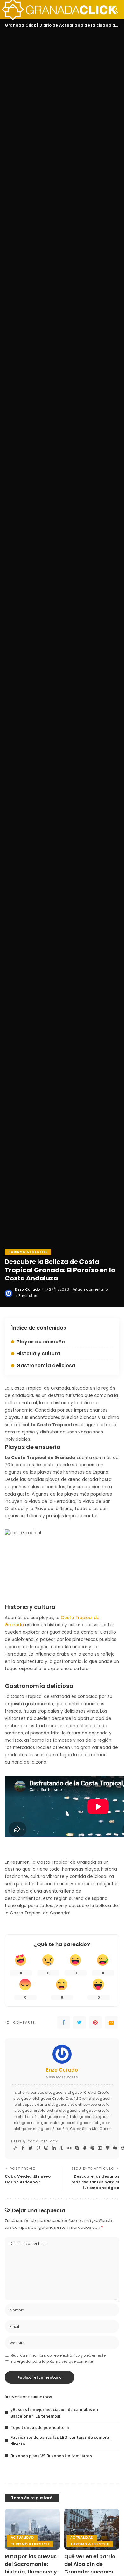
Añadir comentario (90, 1289)
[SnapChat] (85, 2148)
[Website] (15, 2148)
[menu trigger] (13, 10)
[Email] (111, 2022)
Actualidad (22, 2538)
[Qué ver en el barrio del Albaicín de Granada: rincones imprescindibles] (92, 2529)
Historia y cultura (38, 1353)
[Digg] (115, 2148)
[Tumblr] (62, 2148)
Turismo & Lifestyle (28, 1252)
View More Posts (62, 2077)
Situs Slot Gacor (67, 2129)
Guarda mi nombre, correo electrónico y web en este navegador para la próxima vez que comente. (58, 2358)
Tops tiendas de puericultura (40, 2427)
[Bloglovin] (107, 2148)
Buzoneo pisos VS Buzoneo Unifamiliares (51, 2455)
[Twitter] (79, 2022)
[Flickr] (69, 2148)
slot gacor (54, 2092)
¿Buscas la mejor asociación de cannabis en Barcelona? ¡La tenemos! (54, 2413)
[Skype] (77, 2148)
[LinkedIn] (54, 2148)
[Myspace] (92, 2148)
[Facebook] (64, 2022)
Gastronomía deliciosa (46, 1365)
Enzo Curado (28, 1289)
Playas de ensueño (41, 1342)
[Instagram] (46, 2148)
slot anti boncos (29, 2092)
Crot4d (90, 2092)
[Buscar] (113, 10)
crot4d (104, 2105)
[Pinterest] (95, 2022)
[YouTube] (100, 2148)
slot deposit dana (31, 2105)
